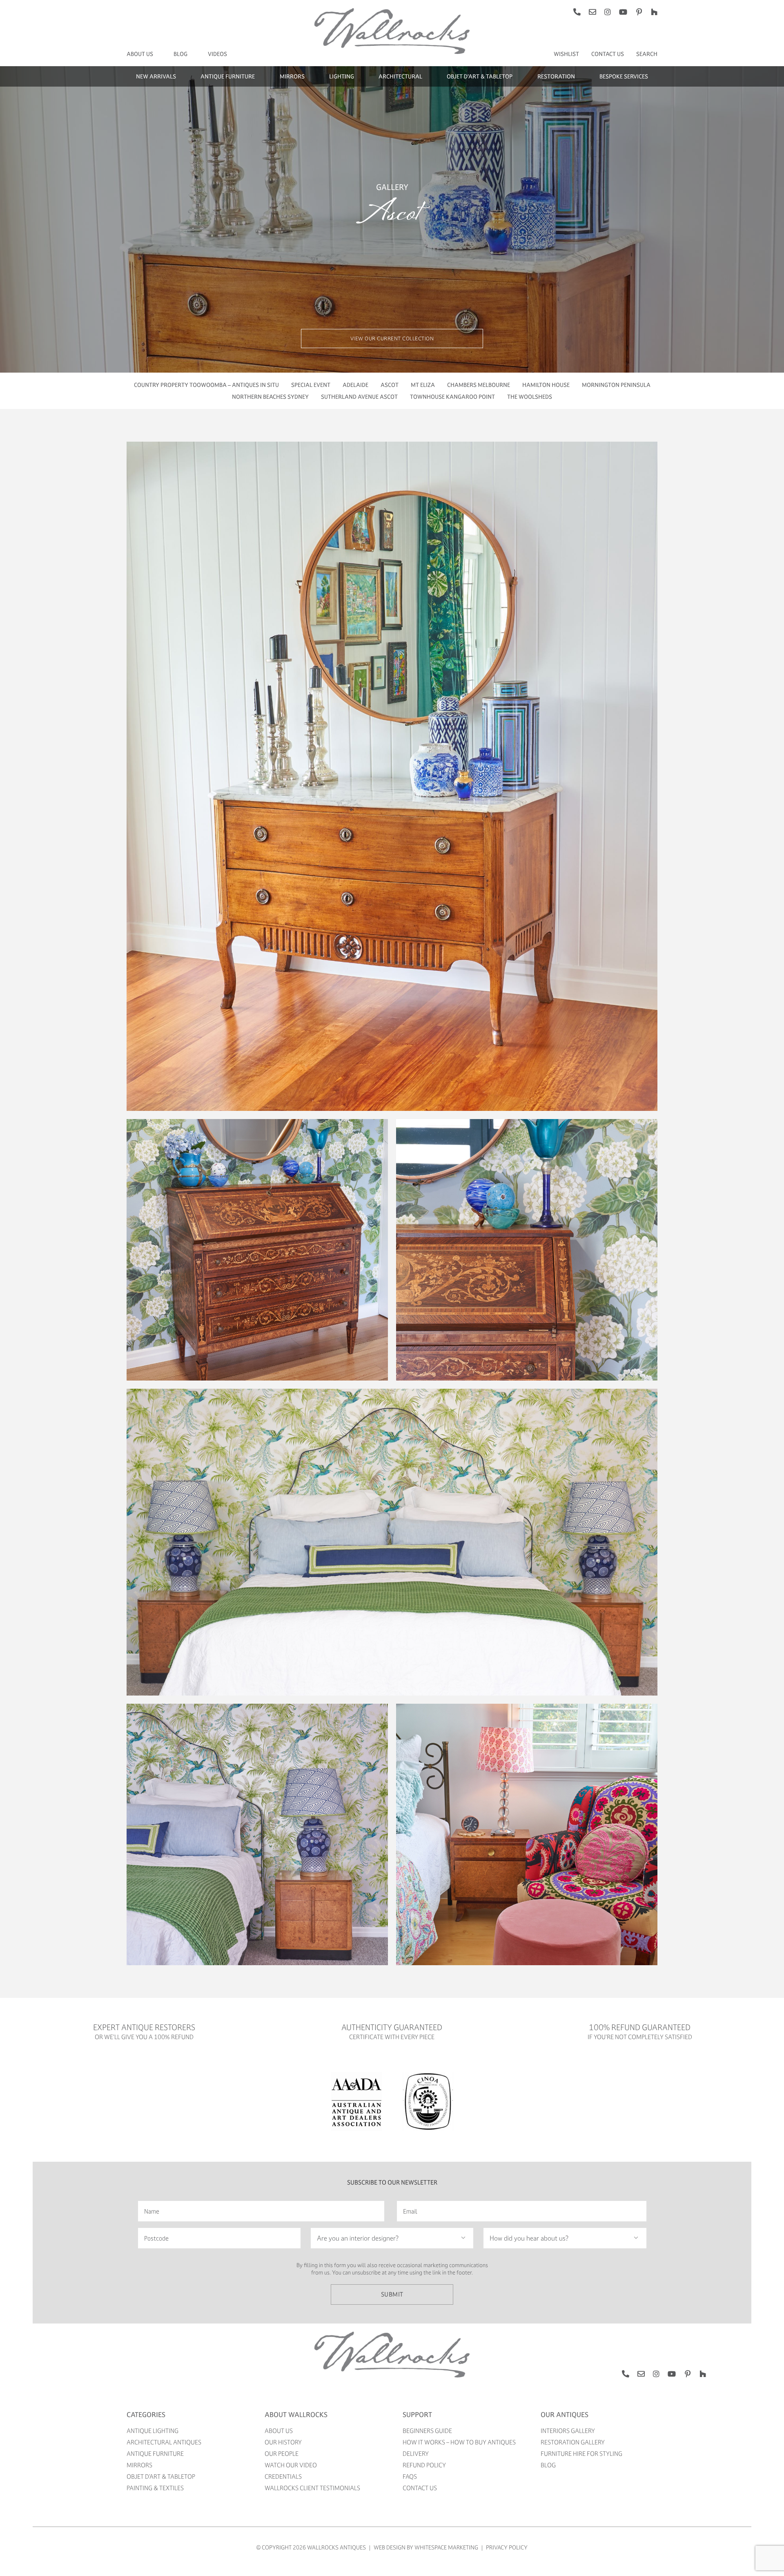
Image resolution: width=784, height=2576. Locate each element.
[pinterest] (639, 12)
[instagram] (608, 12)
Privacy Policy (507, 2547)
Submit (392, 2294)
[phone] (577, 12)
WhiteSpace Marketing (446, 2547)
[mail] (592, 12)
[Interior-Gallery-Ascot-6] (392, 11)
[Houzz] (654, 12)
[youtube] (623, 12)
